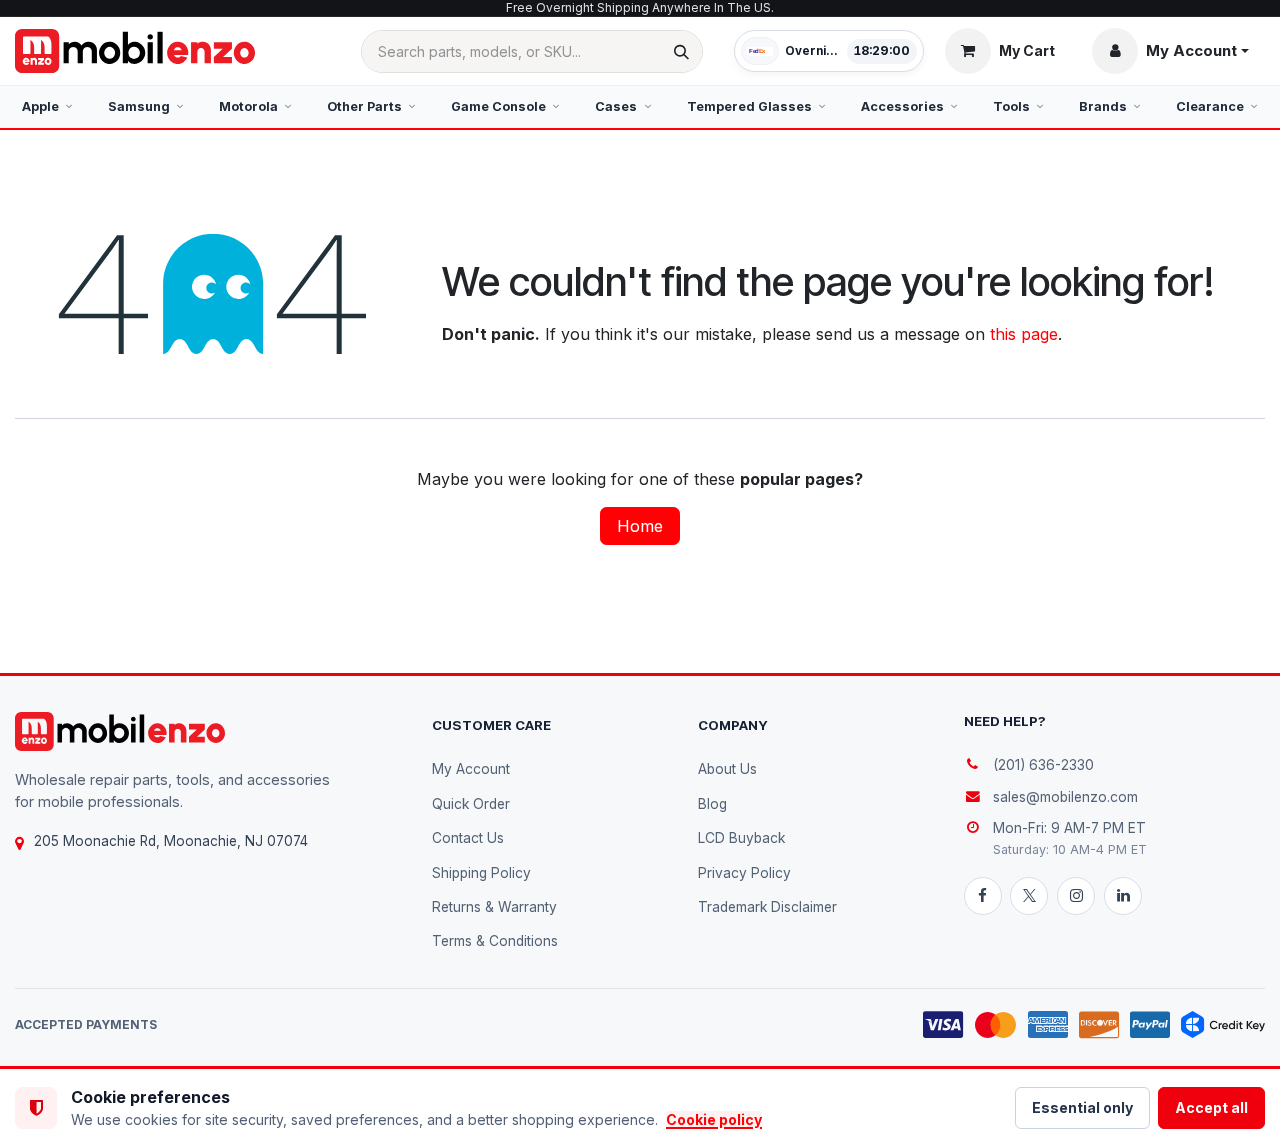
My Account (471, 769)
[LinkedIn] (1123, 896)
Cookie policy (714, 1119)
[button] (1170, 51)
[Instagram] (1076, 896)
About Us (727, 769)
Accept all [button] (1211, 1107)
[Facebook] (983, 896)
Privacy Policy (744, 873)
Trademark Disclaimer (767, 907)
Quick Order (471, 804)
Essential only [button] (1082, 1107)
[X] (1029, 896)
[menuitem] (47, 107)
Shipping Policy (481, 873)
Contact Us (468, 838)
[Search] (681, 51)
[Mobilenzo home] (120, 731)
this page (1024, 334)
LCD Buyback (741, 838)
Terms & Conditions (495, 941)
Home (640, 526)
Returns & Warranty (494, 907)
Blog (712, 804)
